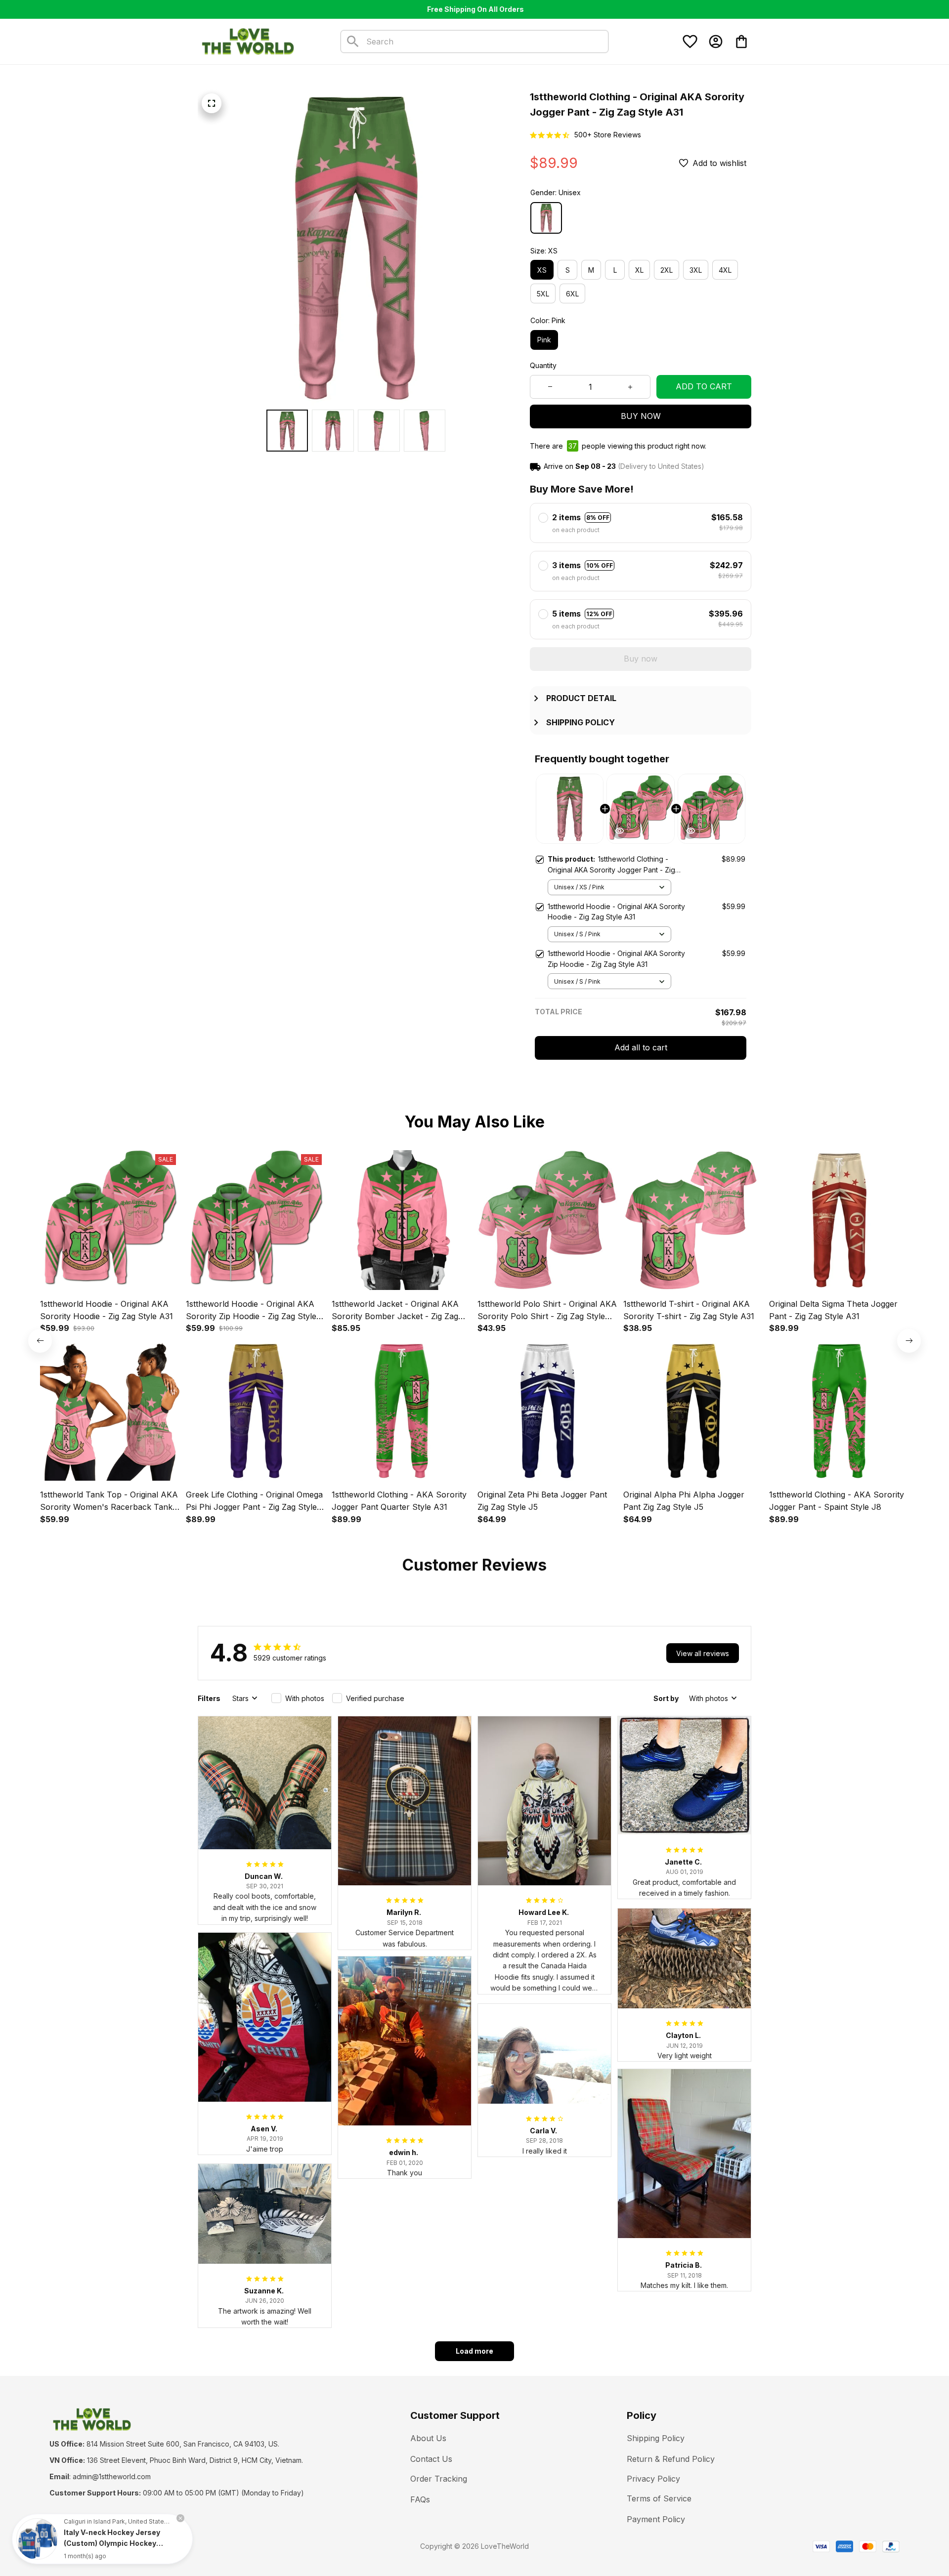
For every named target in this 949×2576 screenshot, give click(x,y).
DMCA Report (139, 2546)
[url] (112, 2477)
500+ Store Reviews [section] (608, 135)
